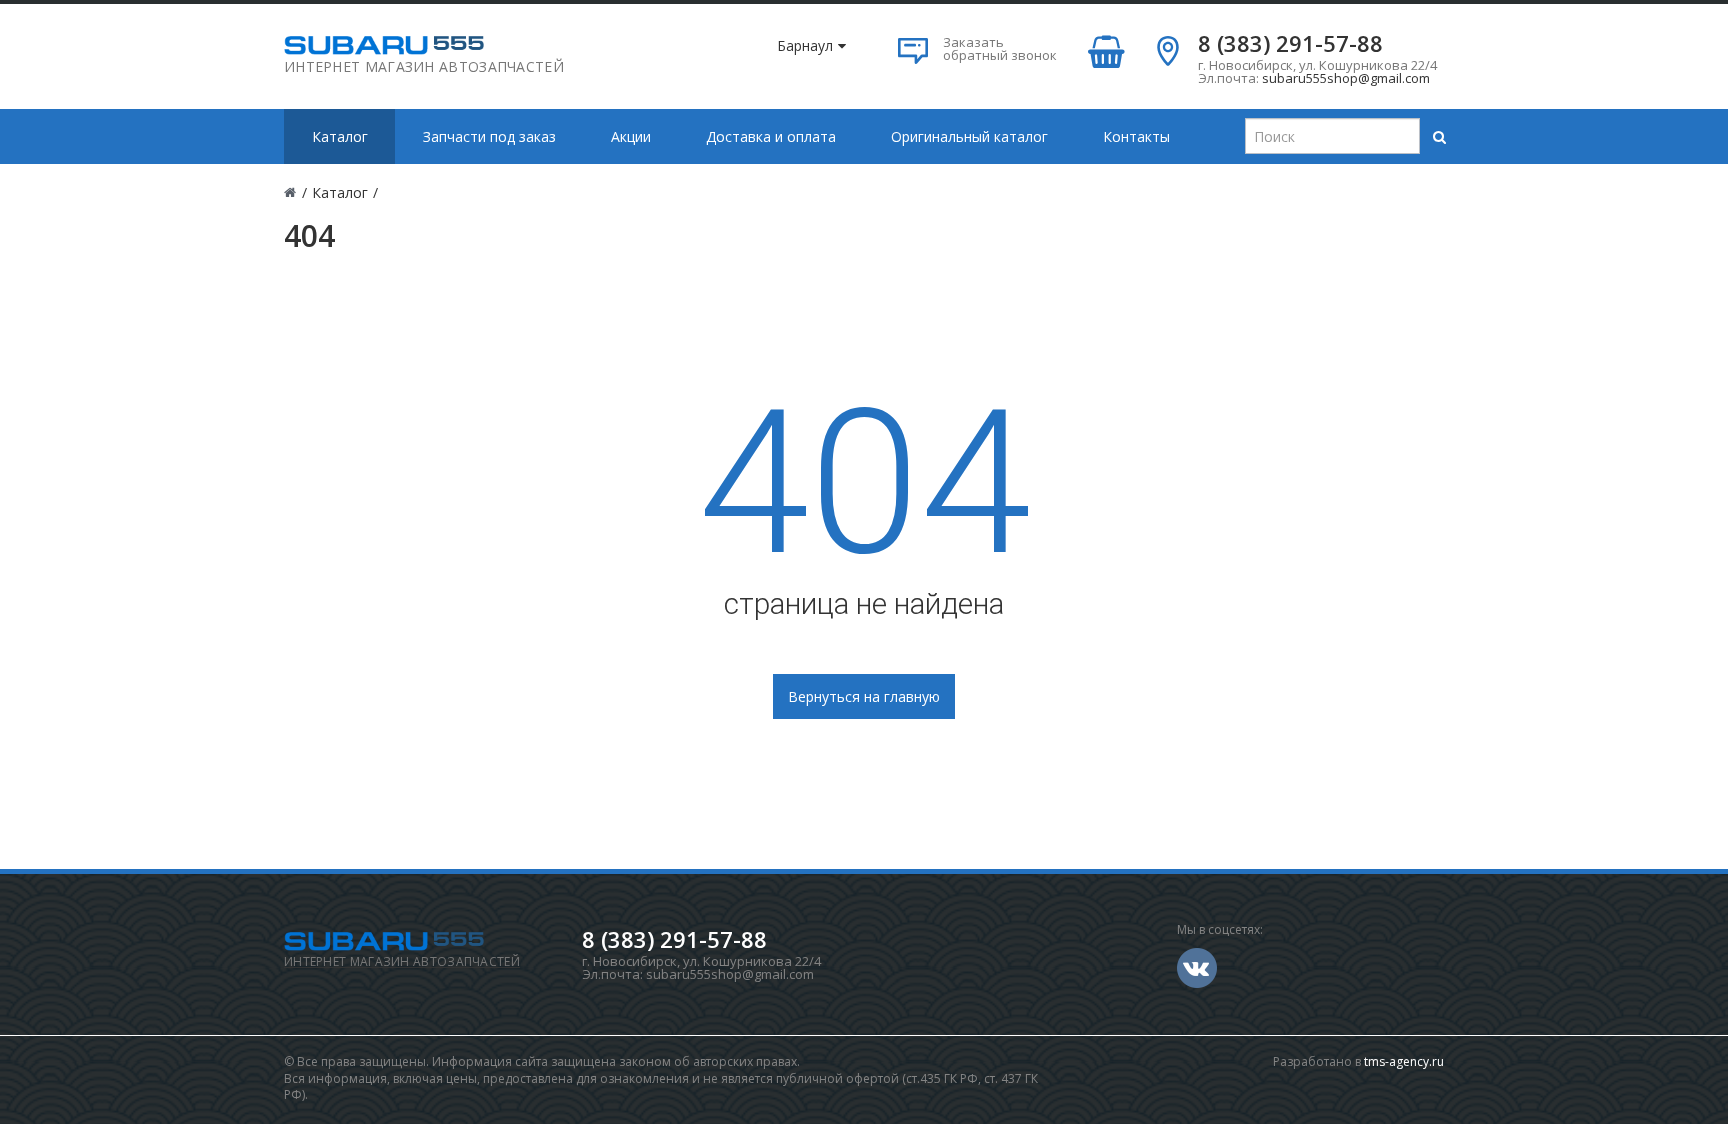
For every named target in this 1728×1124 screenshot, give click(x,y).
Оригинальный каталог (969, 136)
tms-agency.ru (1404, 1061)
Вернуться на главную (864, 696)
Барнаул (805, 45)
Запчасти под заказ (489, 136)
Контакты (1136, 136)
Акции (631, 136)
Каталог (340, 136)
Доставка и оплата (771, 136)
